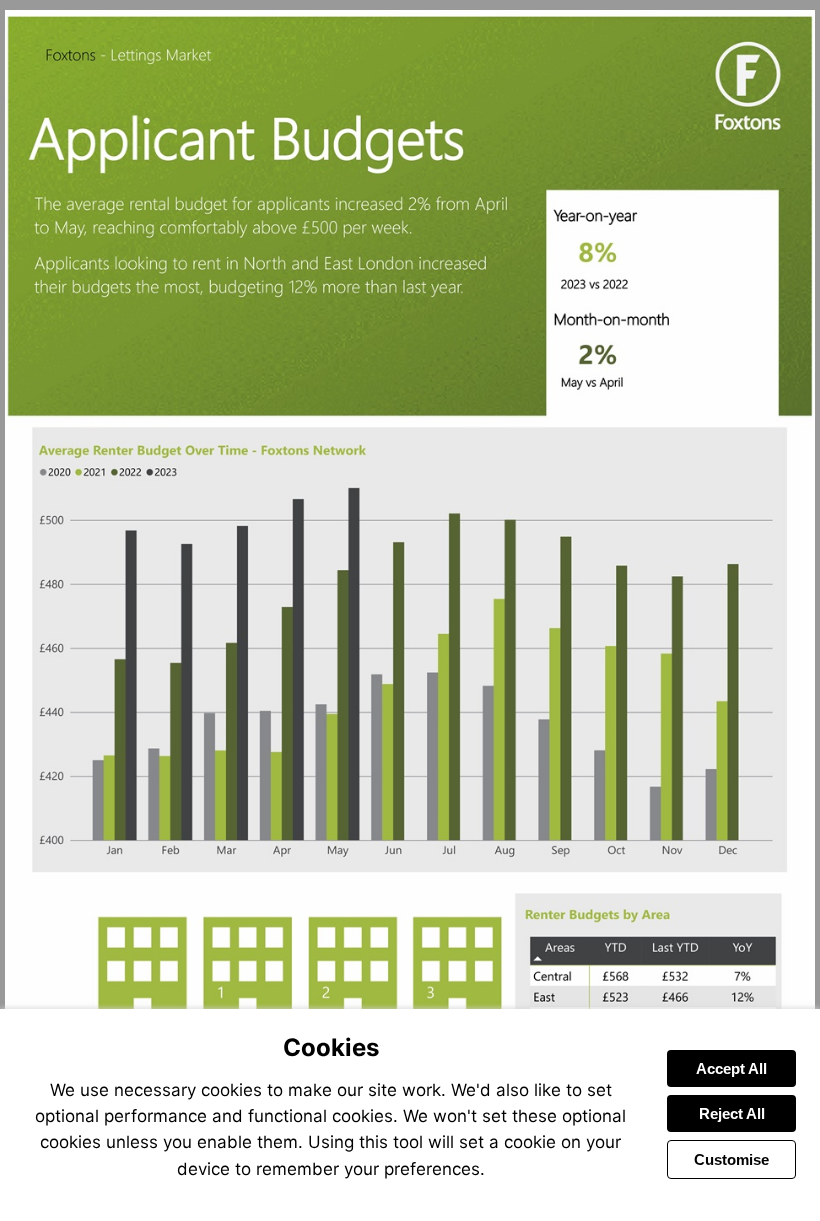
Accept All (731, 1068)
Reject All (732, 1113)
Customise (731, 1159)
